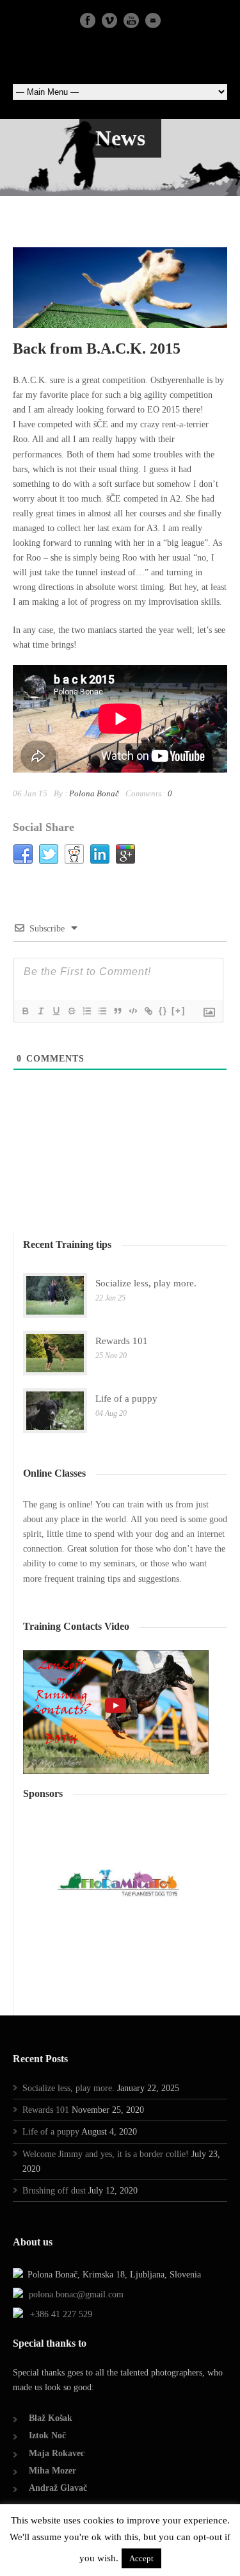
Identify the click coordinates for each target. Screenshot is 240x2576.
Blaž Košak (51, 2418)
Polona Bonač (94, 793)
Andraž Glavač (58, 2488)
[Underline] (56, 1011)
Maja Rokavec (57, 2453)
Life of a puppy (126, 1399)
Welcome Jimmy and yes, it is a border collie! (106, 2154)
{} (163, 1011)
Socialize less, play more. (146, 1283)
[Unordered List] (102, 1011)
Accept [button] (141, 2558)
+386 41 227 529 (61, 2314)
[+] (179, 1011)
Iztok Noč (47, 2435)
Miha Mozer (52, 2471)
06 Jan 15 (30, 793)
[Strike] (71, 1011)
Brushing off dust (54, 2191)
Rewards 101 (122, 1341)
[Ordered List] (86, 1011)
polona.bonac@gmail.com (76, 2294)
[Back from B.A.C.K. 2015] (120, 288)
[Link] (148, 1011)
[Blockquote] (117, 1011)
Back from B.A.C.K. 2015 (97, 349)
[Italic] (40, 1011)
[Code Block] (132, 1011)
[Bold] (25, 1011)
